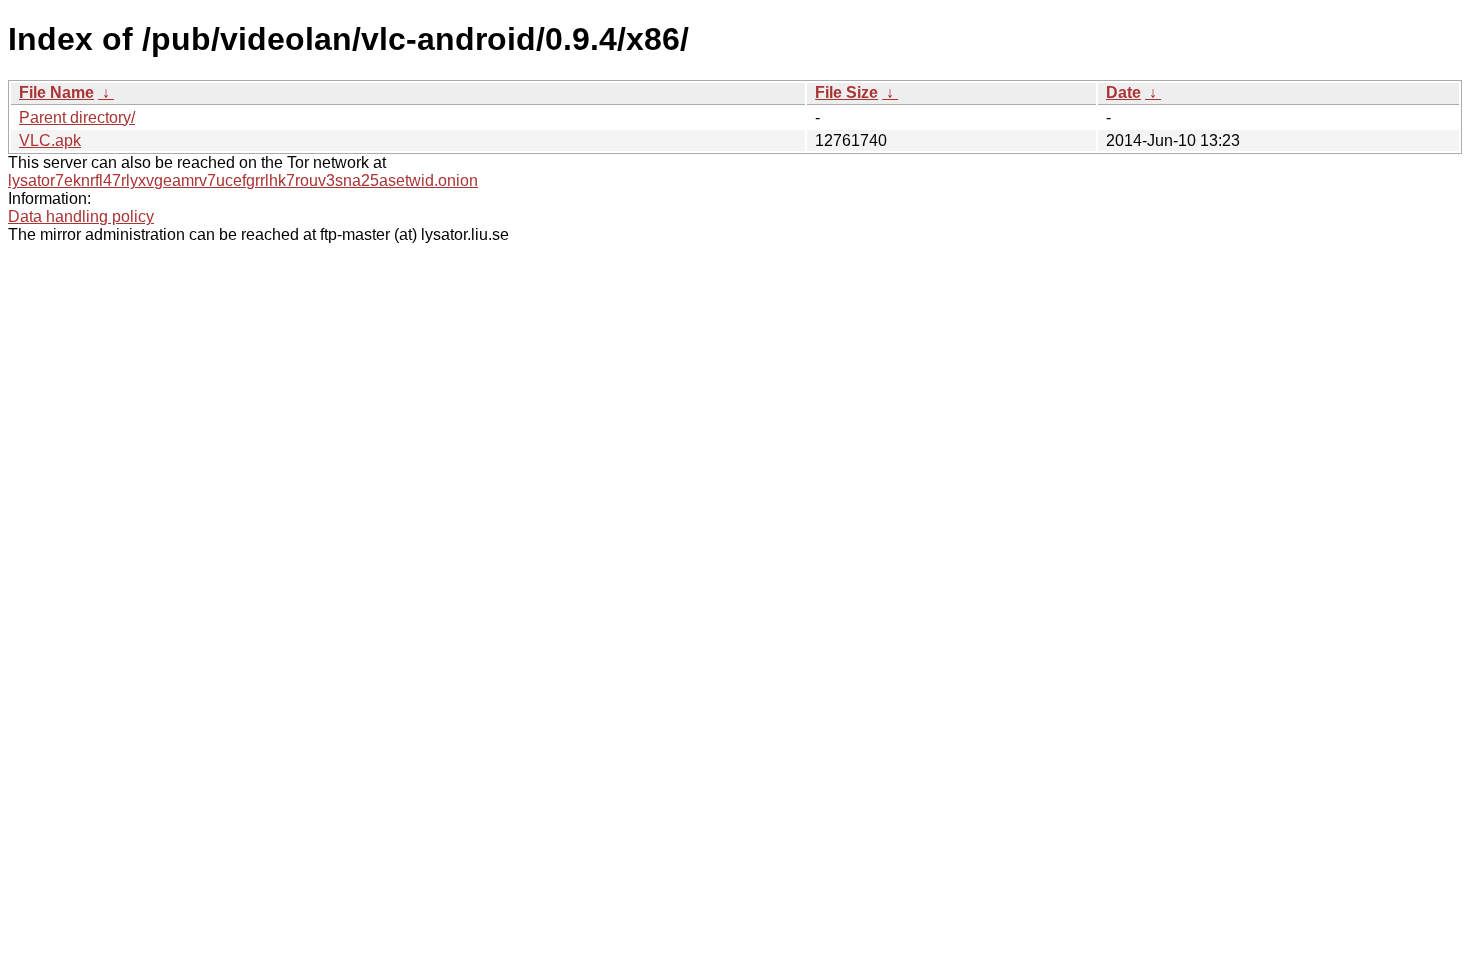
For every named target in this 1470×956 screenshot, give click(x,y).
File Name (56, 92)
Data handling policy (81, 216)
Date (1123, 92)
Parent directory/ (77, 117)
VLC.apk (50, 140)
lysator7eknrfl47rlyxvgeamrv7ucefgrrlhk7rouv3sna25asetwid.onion (243, 180)
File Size (846, 92)
